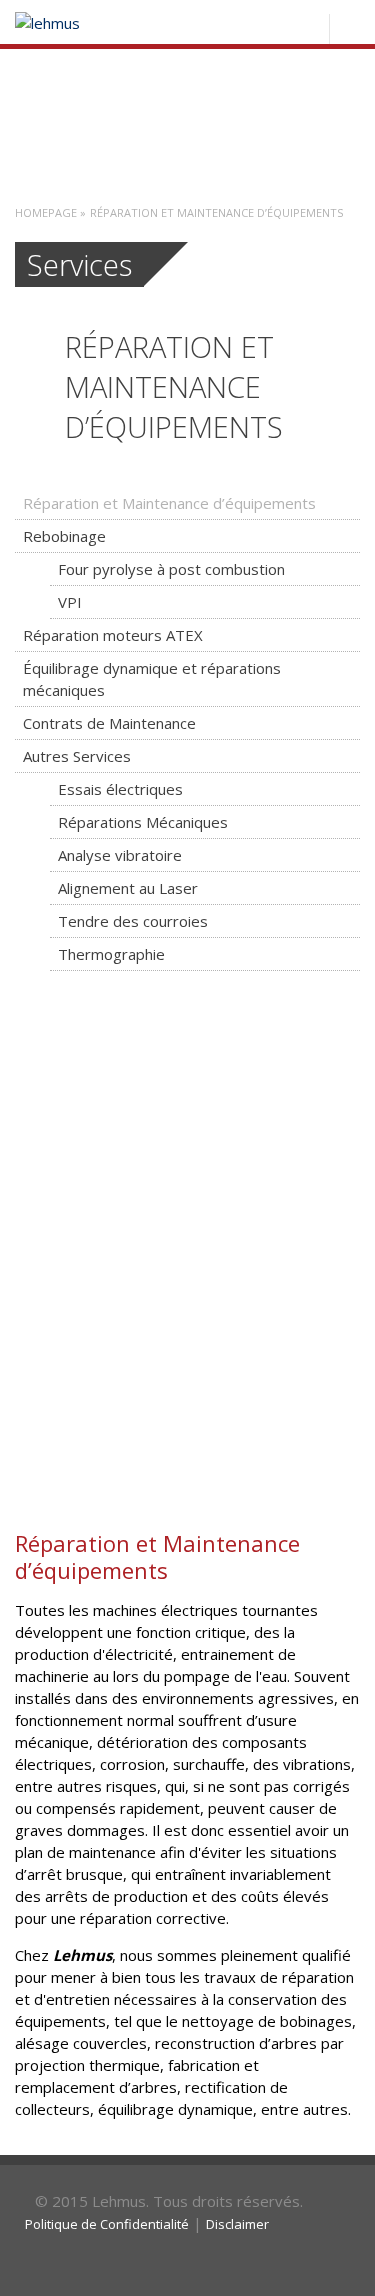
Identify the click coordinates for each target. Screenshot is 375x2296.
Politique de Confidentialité (107, 2224)
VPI (70, 602)
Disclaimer (237, 2224)
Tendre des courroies (133, 921)
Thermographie (111, 954)
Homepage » (50, 212)
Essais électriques (120, 789)
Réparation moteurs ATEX (113, 635)
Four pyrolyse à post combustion (171, 569)
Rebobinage (64, 536)
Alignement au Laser (128, 888)
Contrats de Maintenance (109, 723)
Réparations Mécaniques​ (143, 822)
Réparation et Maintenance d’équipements (169, 503)
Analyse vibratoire (120, 855)
